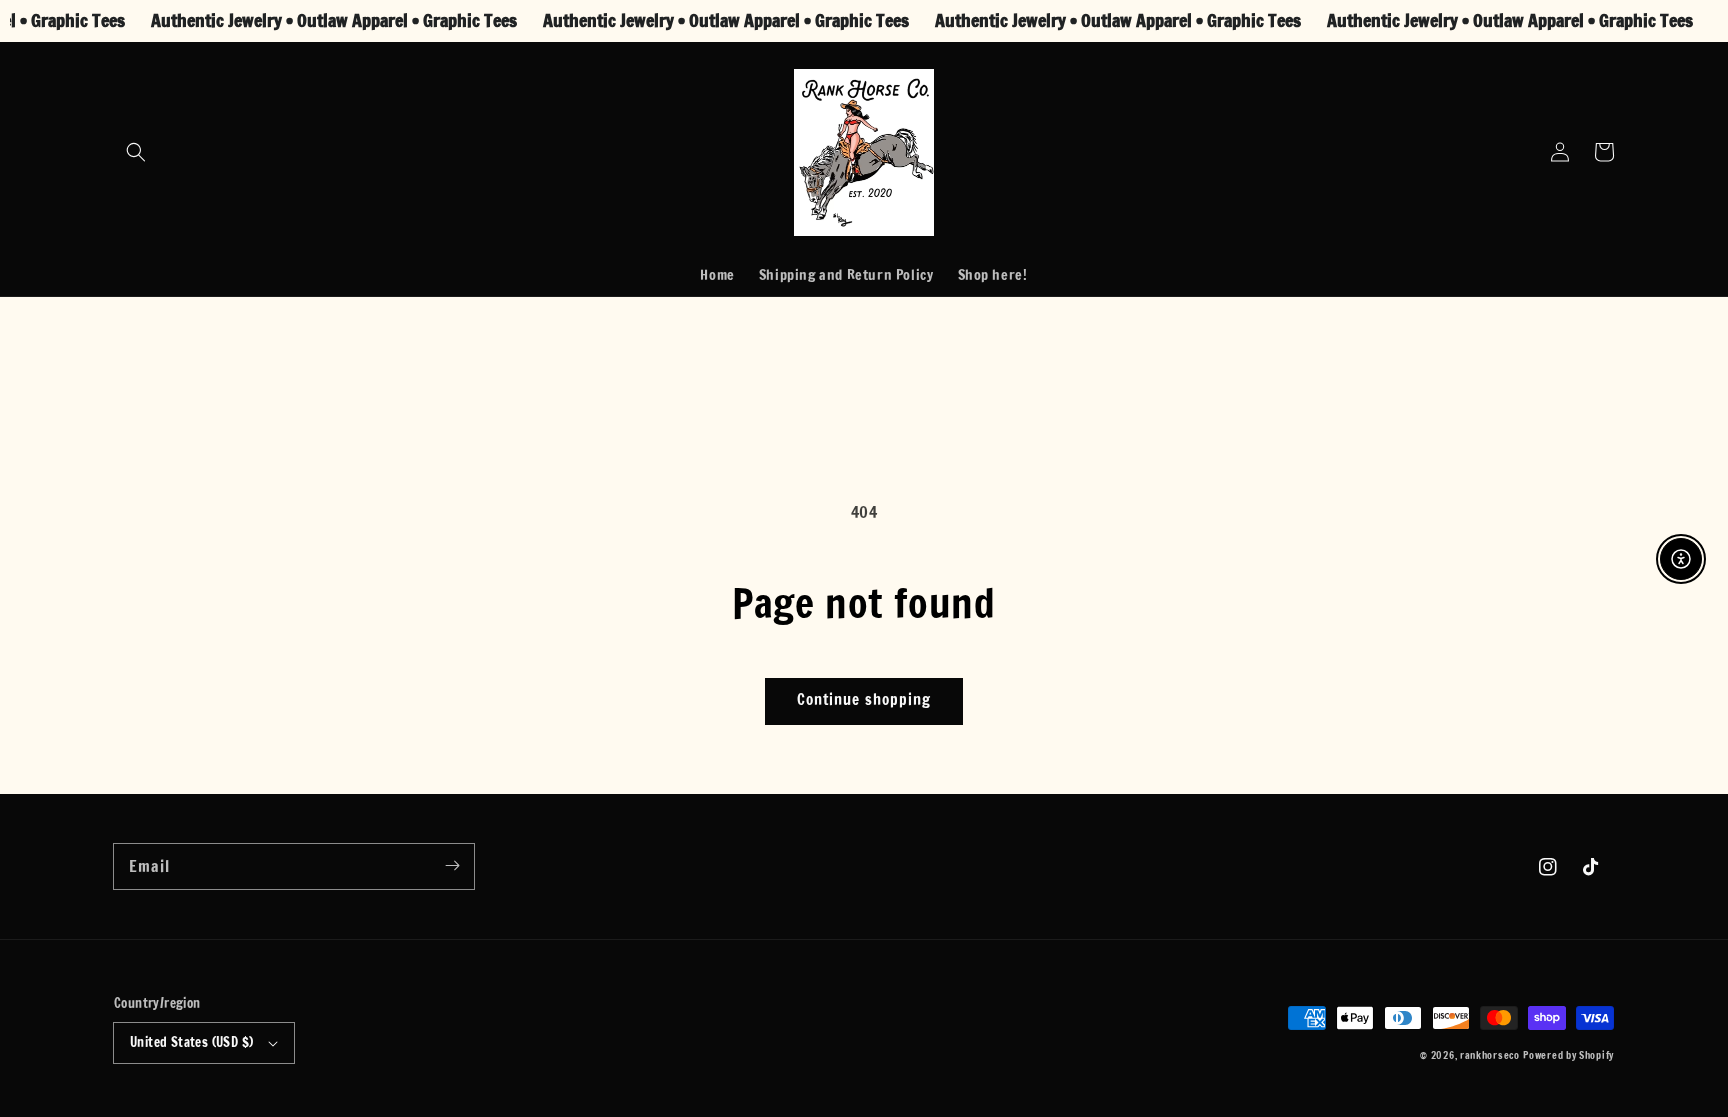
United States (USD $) (191, 1042)
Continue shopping (864, 699)
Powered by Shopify (1568, 1055)
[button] (136, 152)
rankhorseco (1490, 1055)
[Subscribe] (452, 866)
